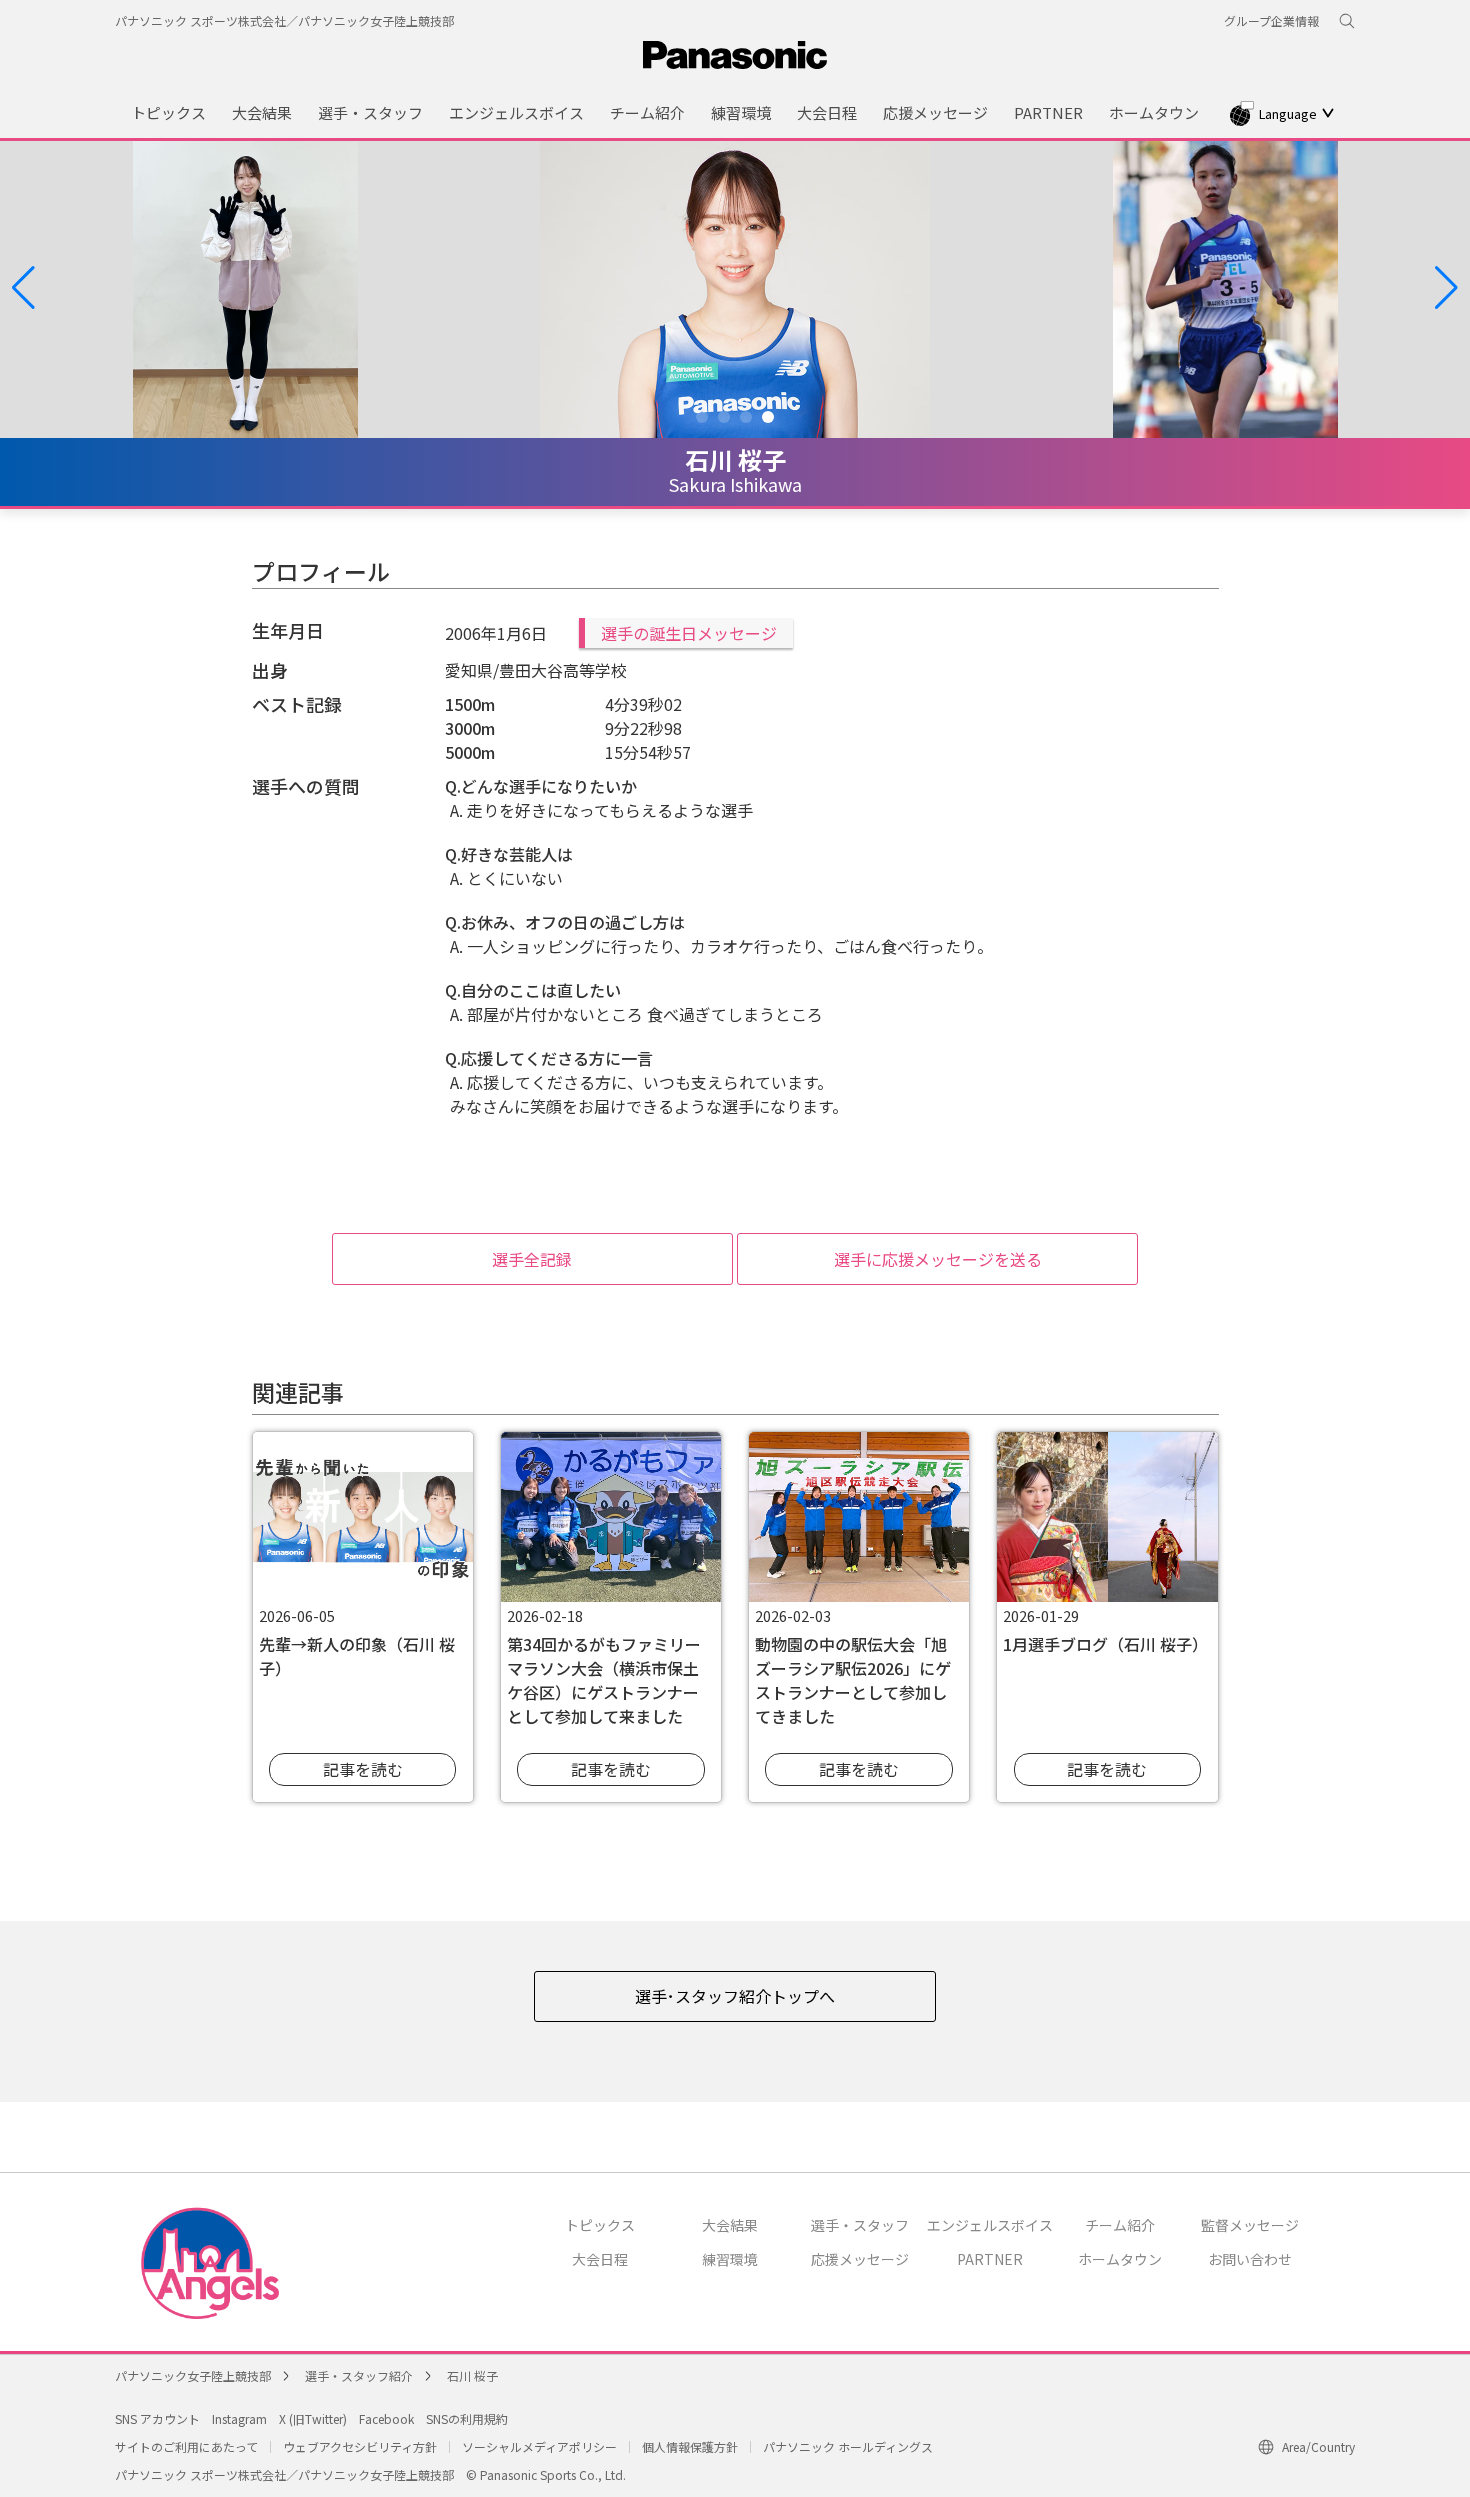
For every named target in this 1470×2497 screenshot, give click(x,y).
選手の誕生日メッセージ (689, 633)
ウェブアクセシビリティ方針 (360, 2446)
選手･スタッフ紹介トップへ (735, 1996)
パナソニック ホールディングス (848, 2446)
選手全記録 (532, 1259)
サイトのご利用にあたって (186, 2446)
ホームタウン (1120, 2259)
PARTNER (990, 2259)
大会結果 (730, 2225)
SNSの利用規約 (467, 2418)
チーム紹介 (1120, 2225)
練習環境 (730, 2259)
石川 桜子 (472, 2375)
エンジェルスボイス (990, 2225)
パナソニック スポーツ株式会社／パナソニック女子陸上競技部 (284, 20)
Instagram (239, 2418)
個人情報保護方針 (690, 2446)
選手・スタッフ (860, 2225)
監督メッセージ (1250, 2225)
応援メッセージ (860, 2259)
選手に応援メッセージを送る (938, 1259)
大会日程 (600, 2259)
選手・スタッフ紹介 (359, 2375)
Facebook (386, 2418)
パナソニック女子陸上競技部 (193, 2375)
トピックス (600, 2225)
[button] (23, 288)
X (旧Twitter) (313, 2418)
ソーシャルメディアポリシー (539, 2446)
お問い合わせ (1250, 2259)
